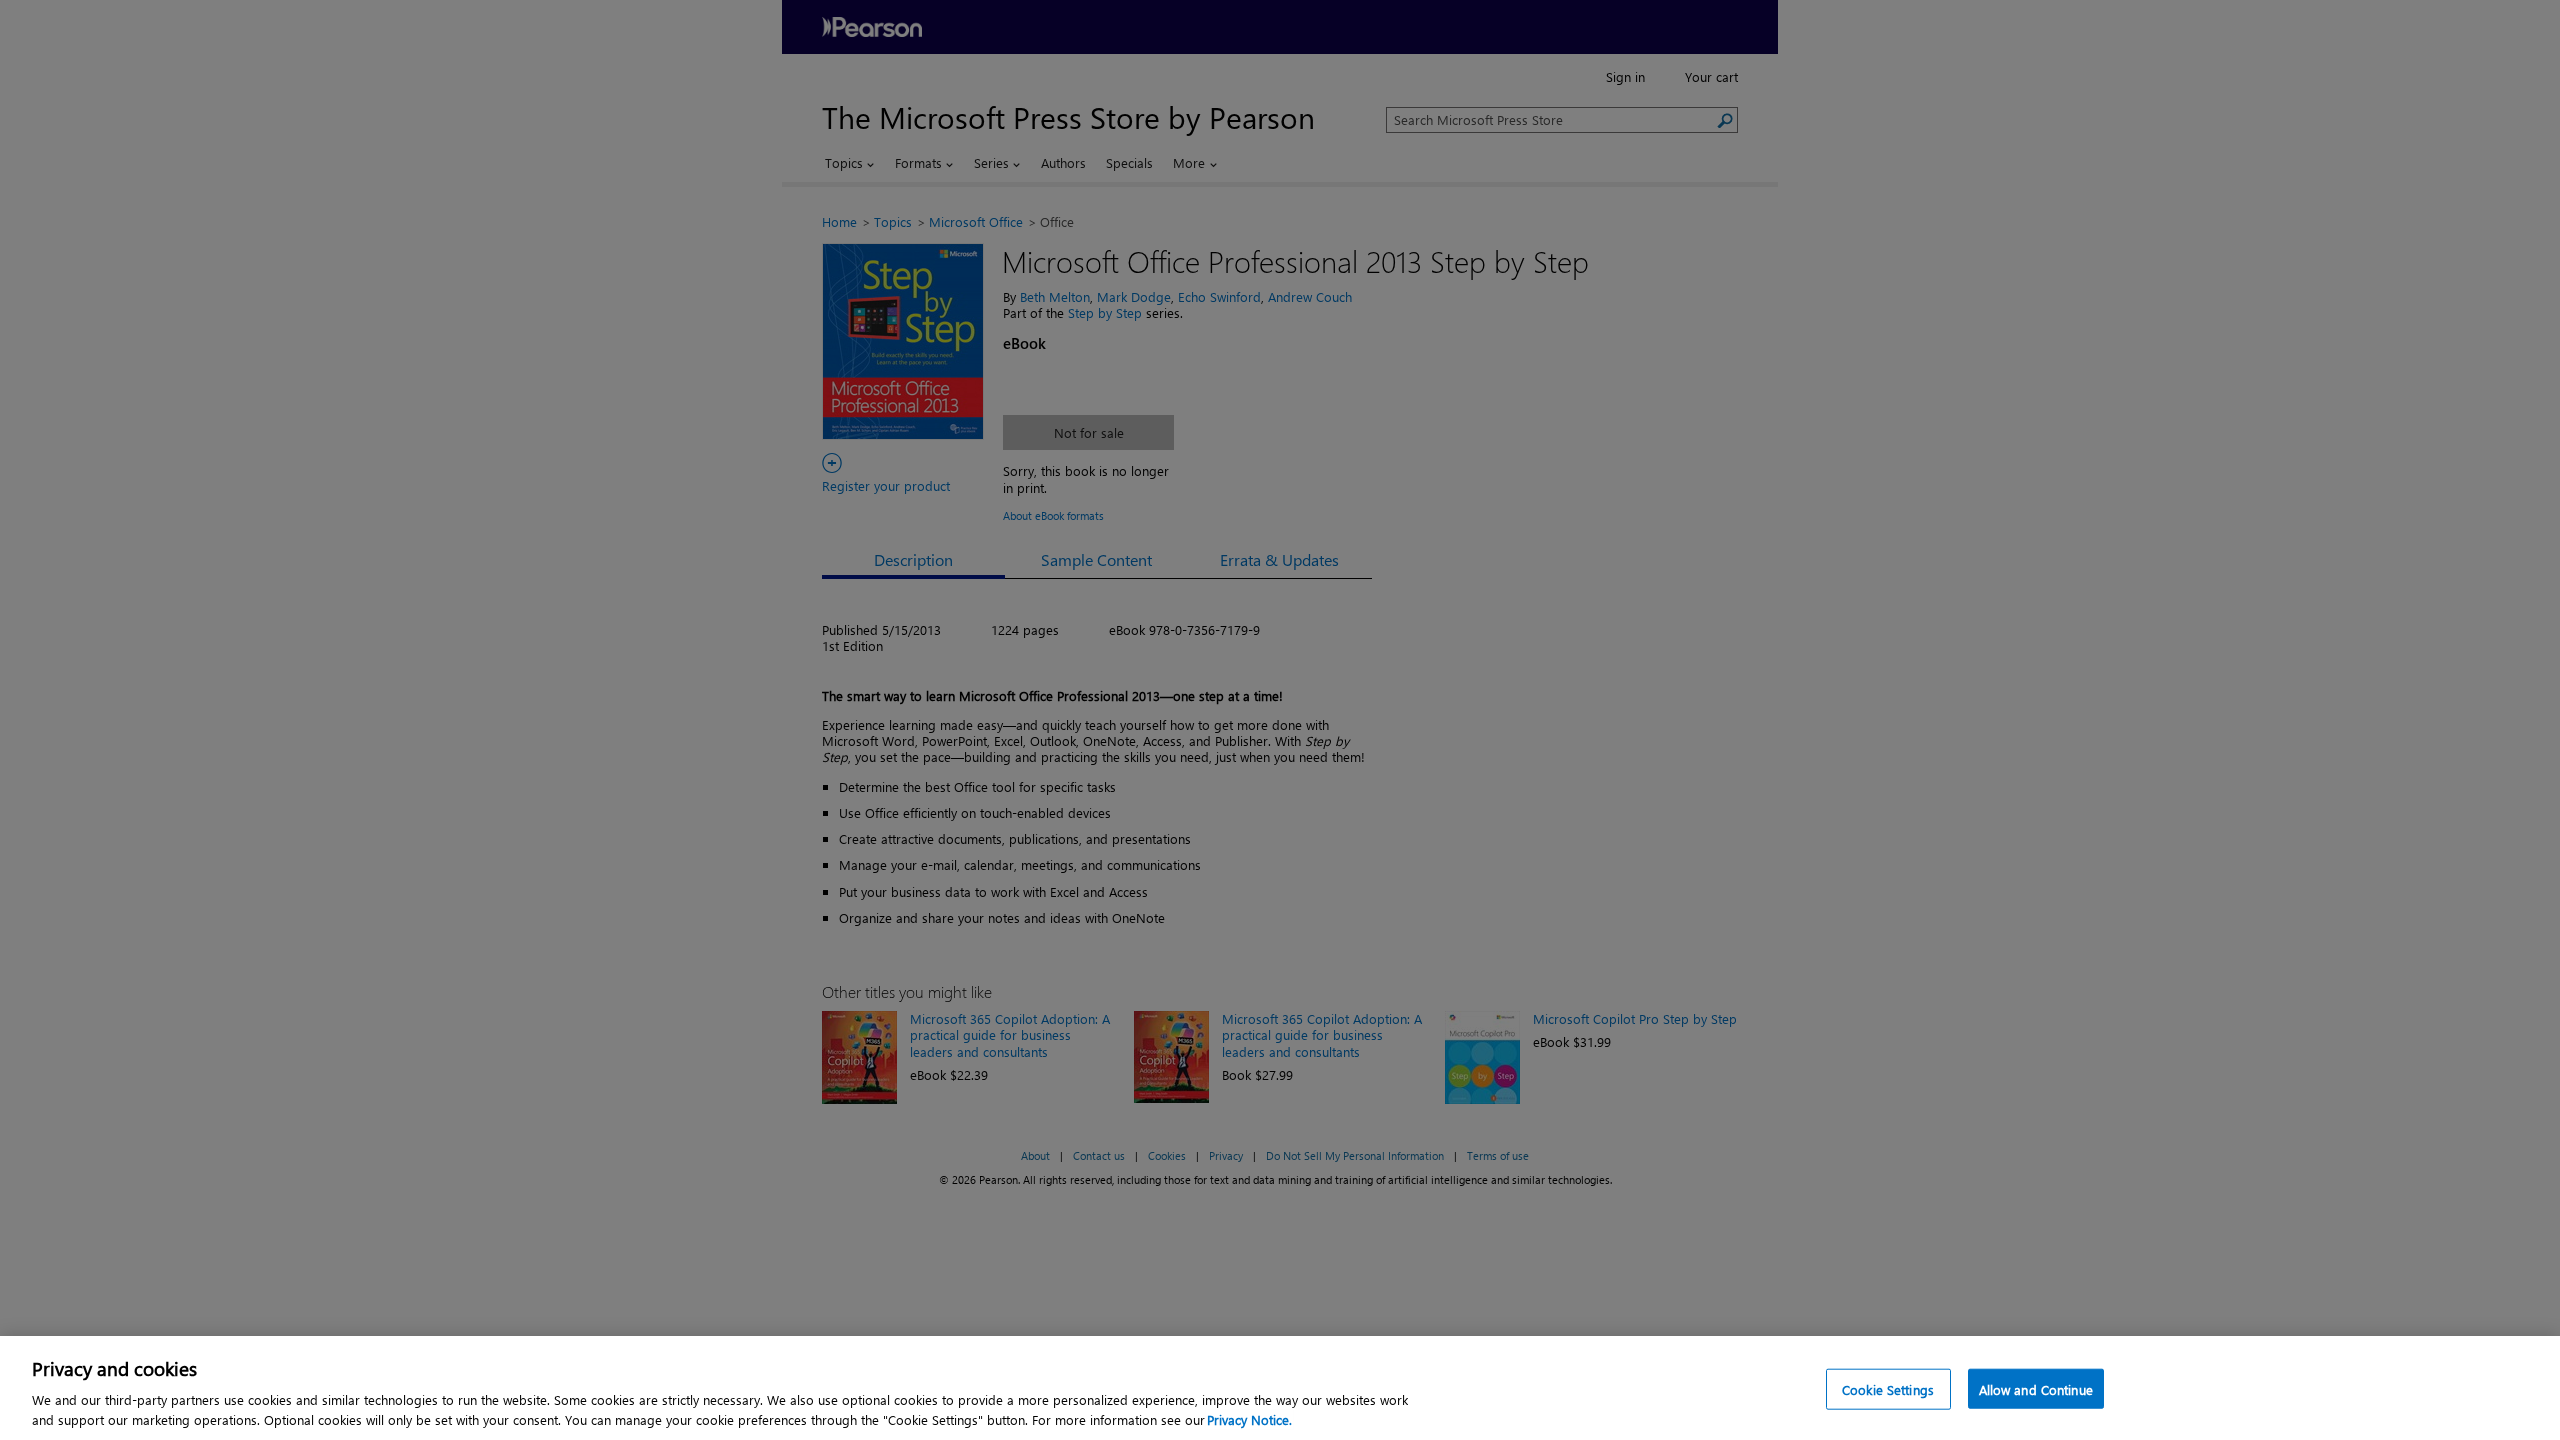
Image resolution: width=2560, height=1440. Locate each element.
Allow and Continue (2036, 1389)
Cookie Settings (1888, 1389)
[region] (1280, 1388)
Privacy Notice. (1249, 1419)
